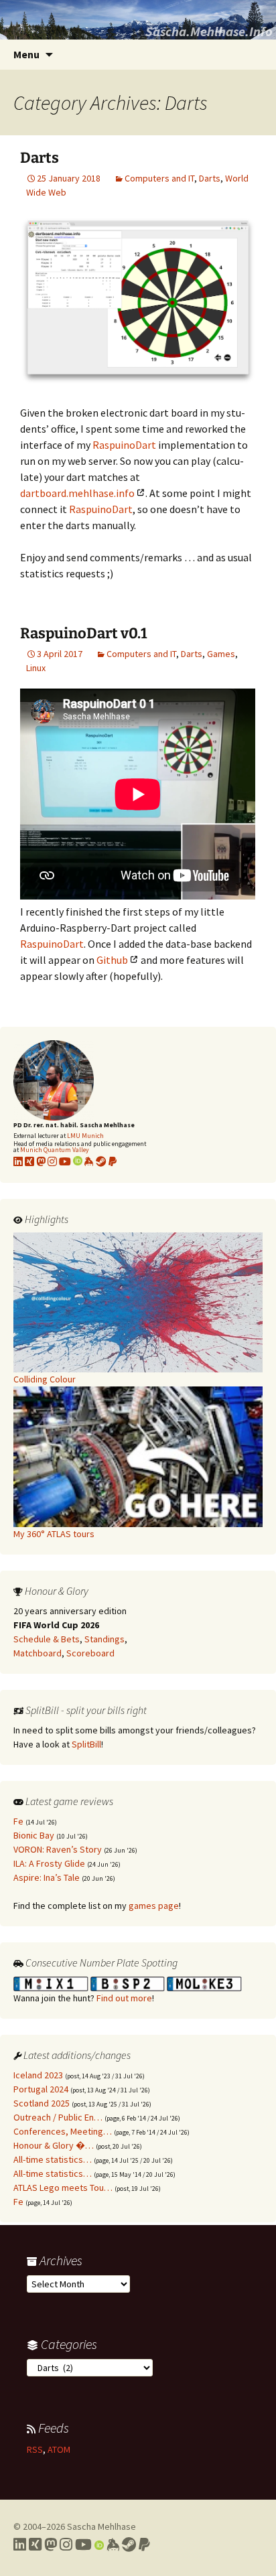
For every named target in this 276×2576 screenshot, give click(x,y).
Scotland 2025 (42, 2103)
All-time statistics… (53, 2159)
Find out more (124, 1998)
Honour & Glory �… (54, 2145)
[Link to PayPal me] (113, 1161)
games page (154, 1906)
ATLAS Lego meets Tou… (63, 2188)
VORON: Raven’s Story (58, 1849)
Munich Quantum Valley (55, 1150)
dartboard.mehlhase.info (77, 493)
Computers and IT (159, 178)
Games (221, 654)
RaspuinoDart (124, 445)
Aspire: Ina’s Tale (47, 1877)
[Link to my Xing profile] (35, 2545)
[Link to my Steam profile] (101, 1161)
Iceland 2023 (38, 2075)
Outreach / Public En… (58, 2117)
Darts (40, 158)
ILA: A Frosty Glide (49, 1863)
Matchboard (38, 1653)
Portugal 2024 (41, 2089)
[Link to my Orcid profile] (78, 1161)
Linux (36, 668)
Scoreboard (90, 1653)
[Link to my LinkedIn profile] (18, 1161)
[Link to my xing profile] (29, 1161)
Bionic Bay (34, 1835)
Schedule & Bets (47, 1639)
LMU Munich (85, 1136)
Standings (105, 1639)
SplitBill (86, 1744)
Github (112, 960)
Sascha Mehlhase (101, 2526)
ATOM (59, 2449)
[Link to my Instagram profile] (52, 1161)
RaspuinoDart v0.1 (84, 633)
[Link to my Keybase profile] (113, 2545)
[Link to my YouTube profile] (65, 1161)
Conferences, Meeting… (63, 2131)
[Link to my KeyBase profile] (89, 1161)
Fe (18, 1821)
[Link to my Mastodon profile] (41, 1161)
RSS (35, 2449)
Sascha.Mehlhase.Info (209, 31)
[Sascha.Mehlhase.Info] (138, 20)
